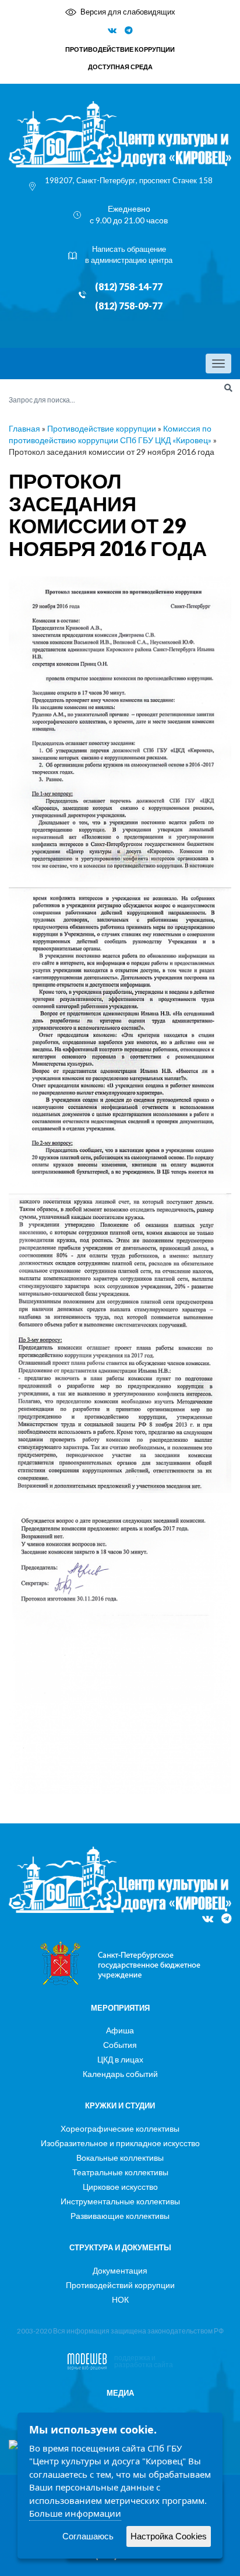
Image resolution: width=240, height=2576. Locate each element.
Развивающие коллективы (120, 2216)
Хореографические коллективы (120, 2128)
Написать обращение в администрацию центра (129, 254)
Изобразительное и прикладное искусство (120, 2143)
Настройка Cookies (169, 2536)
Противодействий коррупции (120, 2285)
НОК (120, 2299)
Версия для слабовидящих (128, 12)
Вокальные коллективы (120, 2158)
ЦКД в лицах (120, 2059)
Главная (24, 428)
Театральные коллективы (120, 2172)
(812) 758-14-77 (129, 287)
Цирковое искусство (120, 2187)
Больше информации (75, 2513)
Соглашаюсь (88, 2536)
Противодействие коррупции (102, 428)
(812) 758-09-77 (129, 306)
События (120, 2045)
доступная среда (120, 67)
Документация (120, 2270)
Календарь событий (120, 2074)
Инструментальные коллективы (120, 2201)
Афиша (120, 2030)
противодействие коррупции (120, 49)
